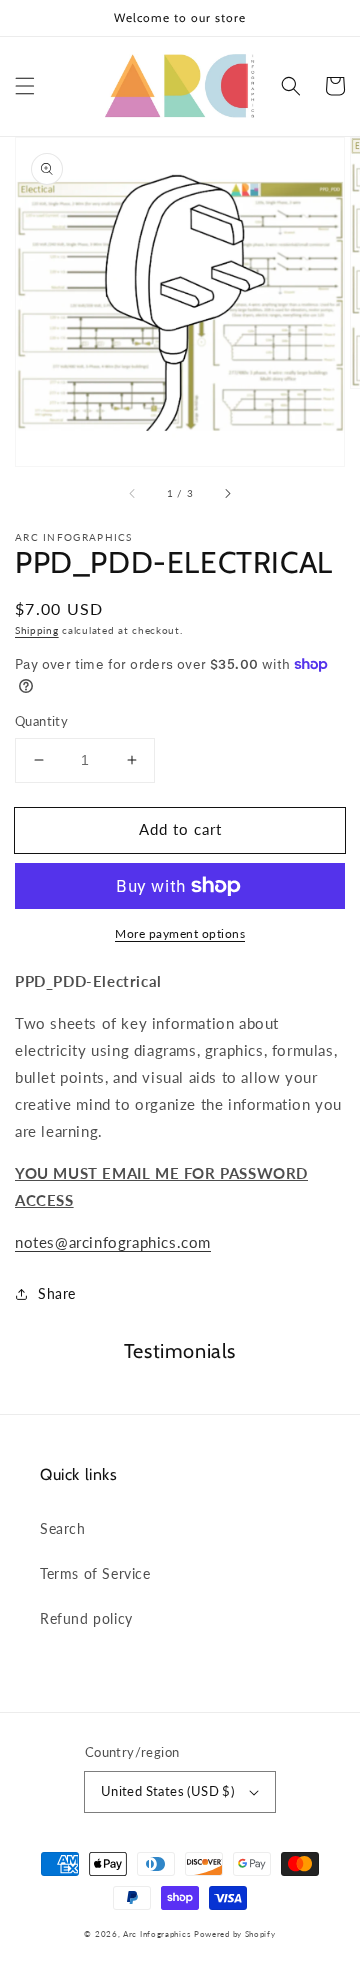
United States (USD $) (167, 1791)
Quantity (41, 721)
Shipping (37, 630)
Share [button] (57, 1293)
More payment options (180, 933)
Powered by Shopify (235, 1934)
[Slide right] (227, 494)
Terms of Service (95, 1573)
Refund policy (86, 1618)
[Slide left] (133, 494)
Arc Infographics (156, 1934)
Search (63, 1528)
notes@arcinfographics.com (113, 1242)
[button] (25, 86)
